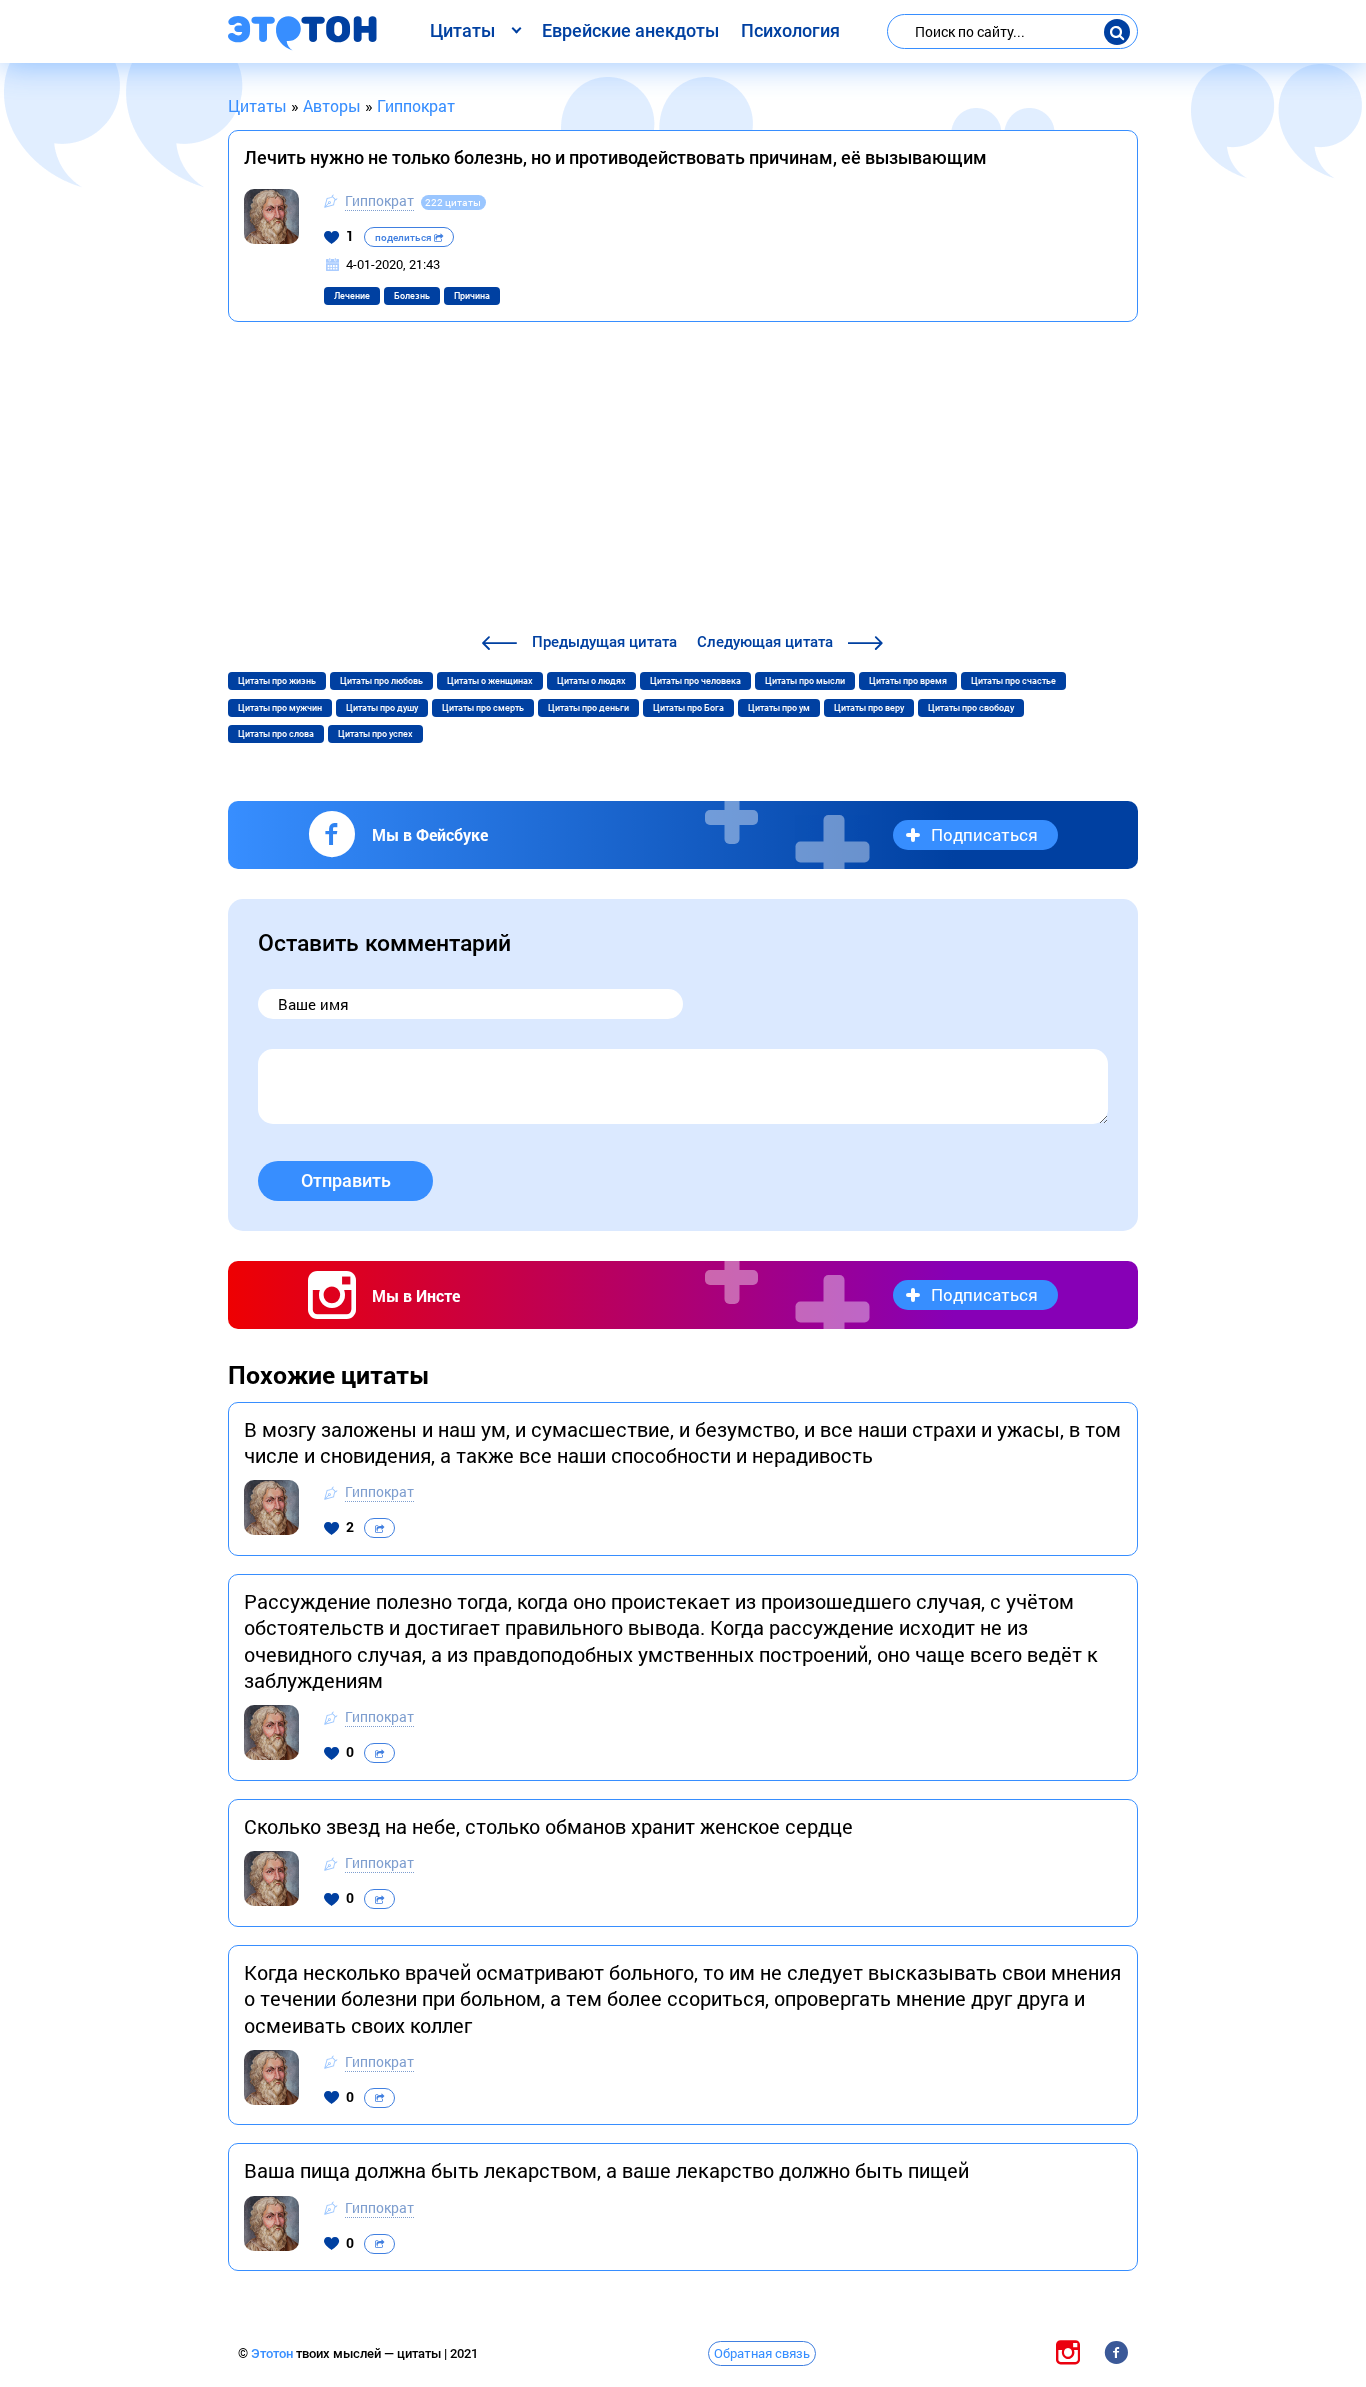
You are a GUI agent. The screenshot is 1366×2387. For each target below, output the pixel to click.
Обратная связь (762, 2353)
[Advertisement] (683, 480)
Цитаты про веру (869, 708)
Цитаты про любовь (381, 681)
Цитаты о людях (591, 681)
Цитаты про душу (382, 708)
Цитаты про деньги (588, 708)
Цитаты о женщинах (490, 681)
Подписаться (984, 834)
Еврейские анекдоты (630, 30)
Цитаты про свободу (971, 708)
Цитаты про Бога (688, 708)
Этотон (273, 2353)
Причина (472, 296)
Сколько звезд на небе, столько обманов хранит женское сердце (548, 1826)
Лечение (352, 296)
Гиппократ (379, 200)
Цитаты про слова (276, 734)
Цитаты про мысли (805, 681)
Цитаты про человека (695, 681)
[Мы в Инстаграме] (1068, 2352)
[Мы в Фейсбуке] (1116, 2352)
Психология (790, 30)
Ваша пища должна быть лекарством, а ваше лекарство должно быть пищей (606, 2170)
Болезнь (412, 296)
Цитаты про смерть (483, 708)
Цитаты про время (908, 681)
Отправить (346, 1180)
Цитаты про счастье (1013, 681)
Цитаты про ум (779, 708)
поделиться (404, 237)
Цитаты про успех (375, 734)
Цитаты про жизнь (277, 681)
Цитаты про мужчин (280, 708)
